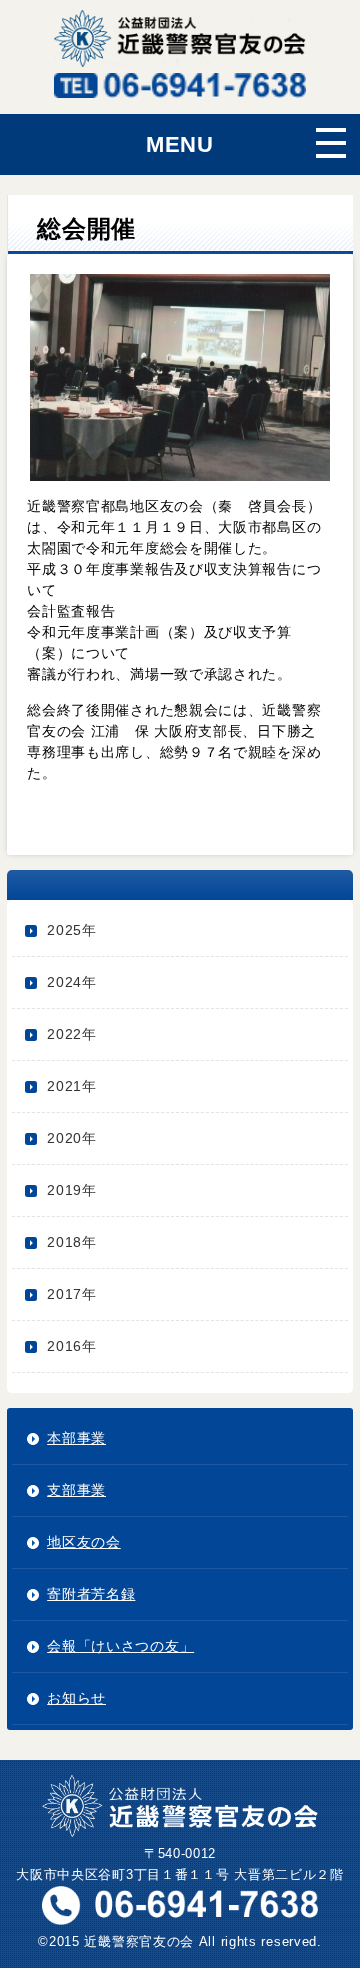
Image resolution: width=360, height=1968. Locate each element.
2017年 (72, 1294)
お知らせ (76, 1698)
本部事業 (76, 1438)
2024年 (72, 982)
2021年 (72, 1086)
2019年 (72, 1190)
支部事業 (76, 1490)
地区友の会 (84, 1542)
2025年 (72, 930)
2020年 (72, 1138)
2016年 (72, 1346)
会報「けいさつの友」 (120, 1646)
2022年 (72, 1034)
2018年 (72, 1242)
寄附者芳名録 (91, 1594)
